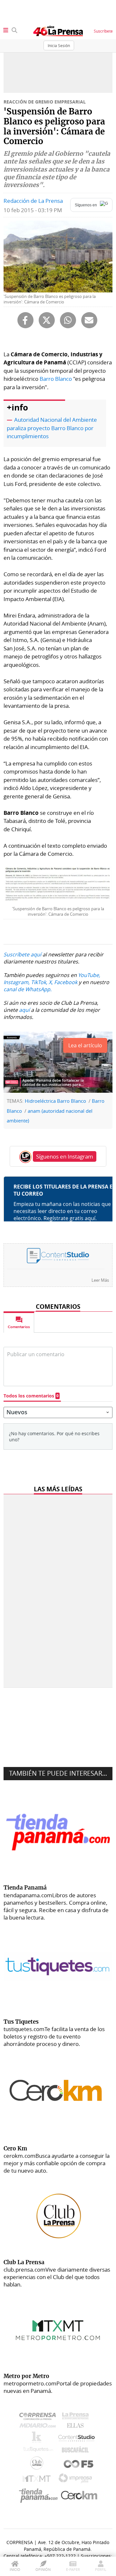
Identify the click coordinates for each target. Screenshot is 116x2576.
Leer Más (100, 1280)
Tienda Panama (40, 2496)
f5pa (79, 2465)
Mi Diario (39, 2427)
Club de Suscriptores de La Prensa (38, 2465)
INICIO (15, 2569)
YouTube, (89, 975)
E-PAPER (73, 2569)
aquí (24, 1010)
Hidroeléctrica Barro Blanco (55, 1101)
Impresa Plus (77, 2480)
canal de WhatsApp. (28, 989)
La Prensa (77, 2418)
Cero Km (79, 2496)
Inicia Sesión (59, 45)
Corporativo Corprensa (40, 2418)
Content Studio (77, 2439)
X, (51, 982)
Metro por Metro (38, 2480)
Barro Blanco (56, 379)
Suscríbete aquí (22, 954)
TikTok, (39, 982)
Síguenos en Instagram (65, 1156)
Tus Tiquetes (38, 2451)
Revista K (38, 2439)
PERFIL (101, 2569)
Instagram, (17, 982)
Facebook (66, 982)
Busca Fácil (77, 2451)
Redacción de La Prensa (33, 201)
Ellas (77, 2427)
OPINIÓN (43, 2569)
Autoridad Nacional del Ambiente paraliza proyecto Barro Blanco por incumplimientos (52, 428)
